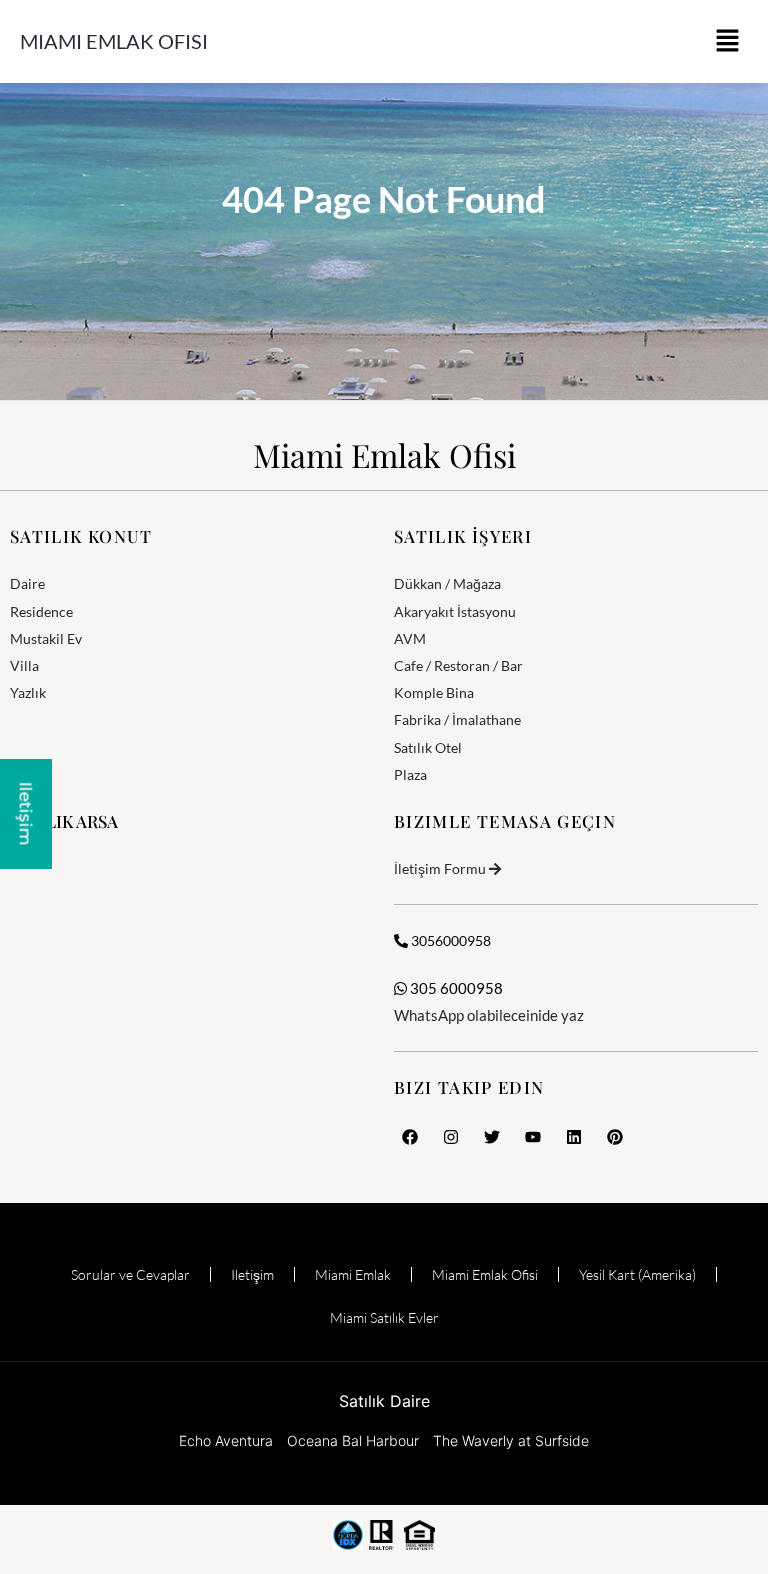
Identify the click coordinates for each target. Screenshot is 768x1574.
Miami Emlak (353, 1274)
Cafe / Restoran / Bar (458, 665)
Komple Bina (434, 692)
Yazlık (28, 692)
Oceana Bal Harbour (353, 1440)
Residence (41, 611)
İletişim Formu (440, 868)
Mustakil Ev (46, 638)
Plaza (410, 774)
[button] (728, 41)
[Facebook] (410, 1137)
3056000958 (449, 940)
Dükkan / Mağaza (447, 583)
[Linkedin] (574, 1137)
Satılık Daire (384, 1401)
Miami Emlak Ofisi (114, 41)
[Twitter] (492, 1137)
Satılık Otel (428, 747)
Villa (24, 665)
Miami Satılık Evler (384, 1317)
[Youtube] (533, 1137)
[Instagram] (451, 1137)
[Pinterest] (615, 1137)
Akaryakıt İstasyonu (455, 611)
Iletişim (252, 1274)
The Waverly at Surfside (511, 1440)
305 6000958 (455, 988)
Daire (27, 583)
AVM (410, 638)
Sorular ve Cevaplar (130, 1274)
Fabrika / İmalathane (457, 719)
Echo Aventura (226, 1440)
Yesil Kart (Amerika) (637, 1274)
